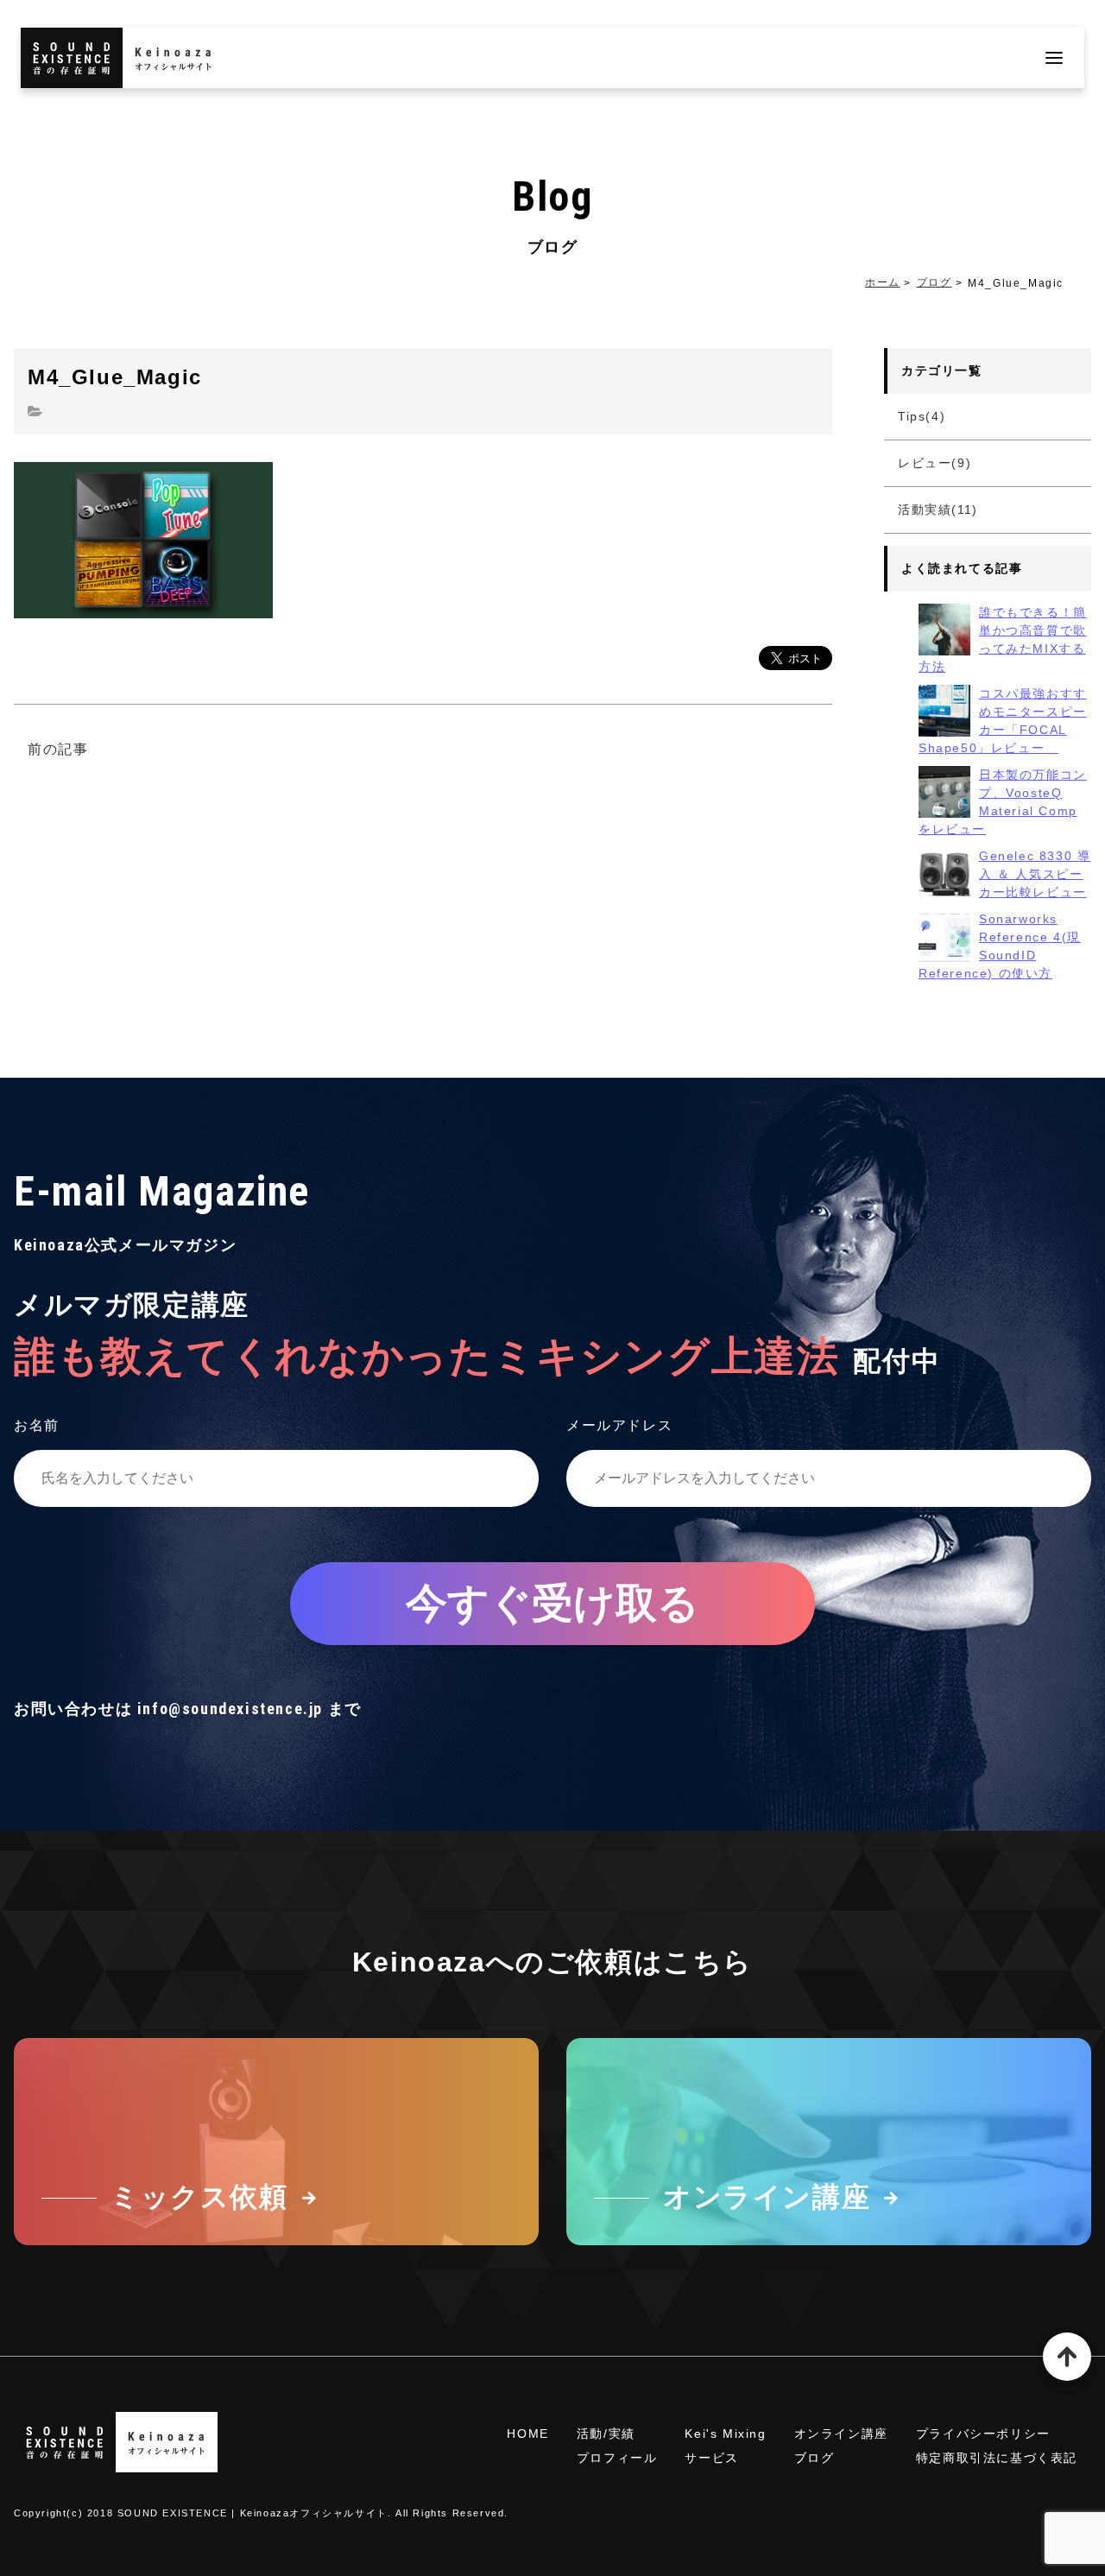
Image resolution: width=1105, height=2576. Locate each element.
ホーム (883, 282)
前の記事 (58, 749)
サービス (711, 2458)
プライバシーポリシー (983, 2434)
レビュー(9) (935, 463)
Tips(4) (922, 416)
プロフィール (617, 2458)
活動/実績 (606, 2434)
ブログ (935, 282)
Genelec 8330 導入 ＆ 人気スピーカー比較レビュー (1035, 874)
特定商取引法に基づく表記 (997, 2458)
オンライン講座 (841, 2434)
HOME (527, 2434)
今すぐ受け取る (552, 1603)
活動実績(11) (938, 510)
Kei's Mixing (725, 2434)
